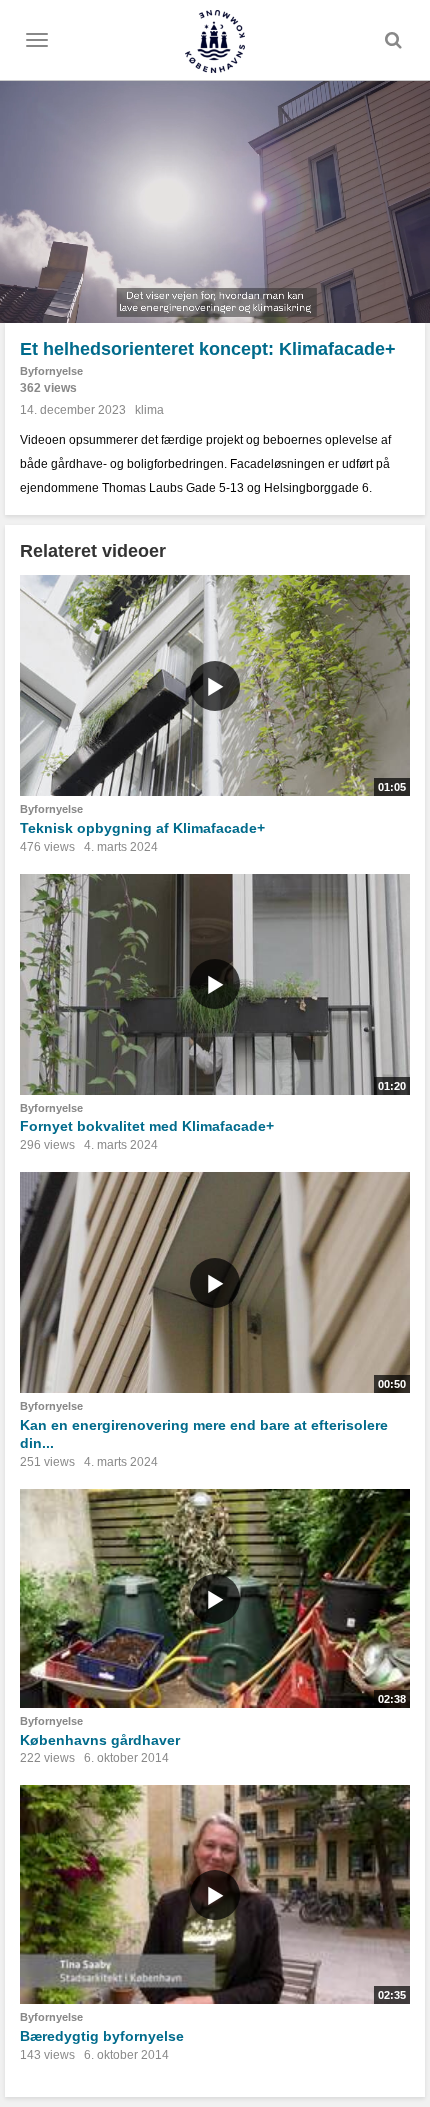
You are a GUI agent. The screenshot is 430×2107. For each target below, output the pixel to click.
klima (149, 410)
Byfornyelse (51, 371)
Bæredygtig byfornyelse (102, 2036)
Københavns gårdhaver (100, 1740)
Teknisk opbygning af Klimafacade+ (142, 828)
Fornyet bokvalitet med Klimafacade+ (147, 1126)
